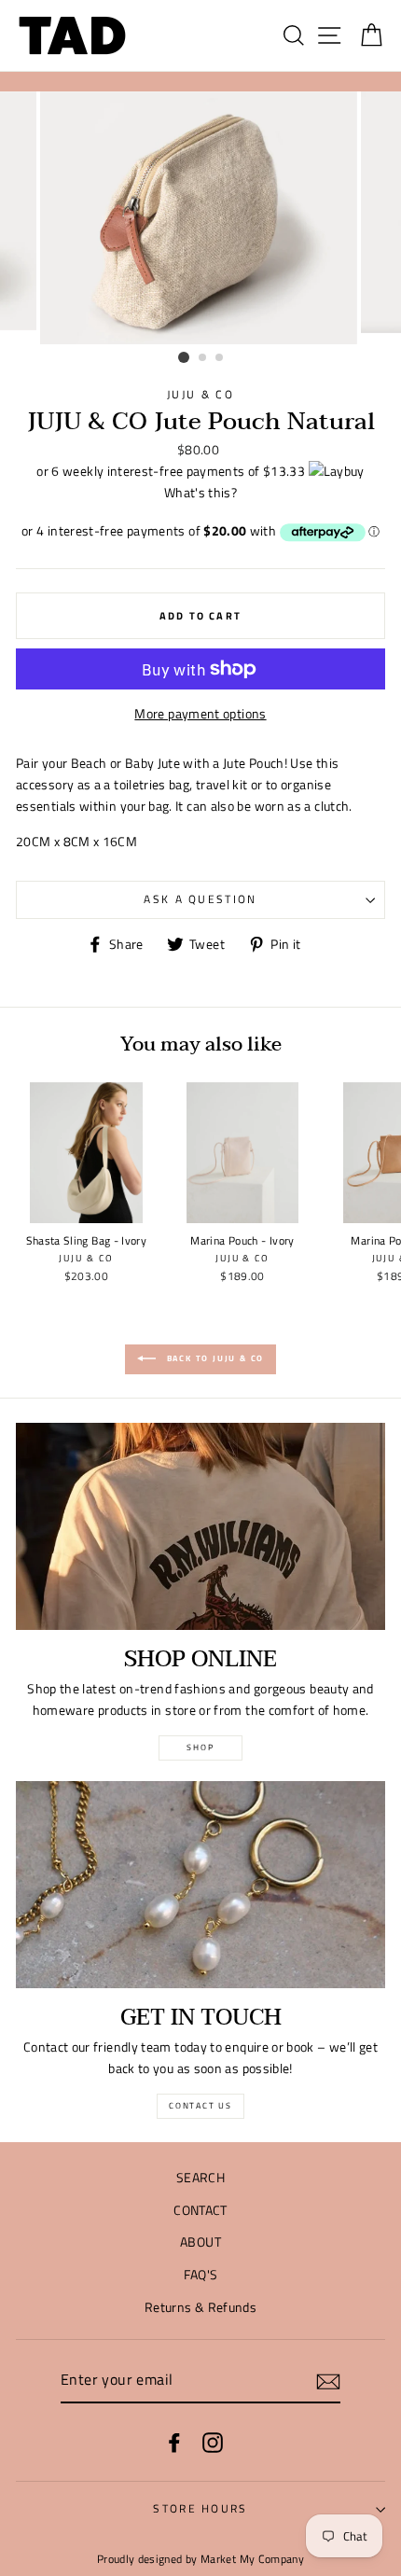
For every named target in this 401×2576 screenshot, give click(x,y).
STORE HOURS (200, 2508)
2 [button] (203, 358)
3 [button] (220, 358)
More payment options (200, 714)
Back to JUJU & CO (214, 1358)
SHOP (200, 1747)
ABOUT (200, 2242)
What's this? (200, 493)
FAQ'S (201, 2275)
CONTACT (200, 2210)
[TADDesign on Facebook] (174, 2442)
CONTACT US (200, 2105)
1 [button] (184, 357)
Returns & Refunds (200, 2307)
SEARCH (200, 2178)
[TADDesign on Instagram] (213, 2442)
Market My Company (252, 2559)
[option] (200, 218)
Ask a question (200, 899)
